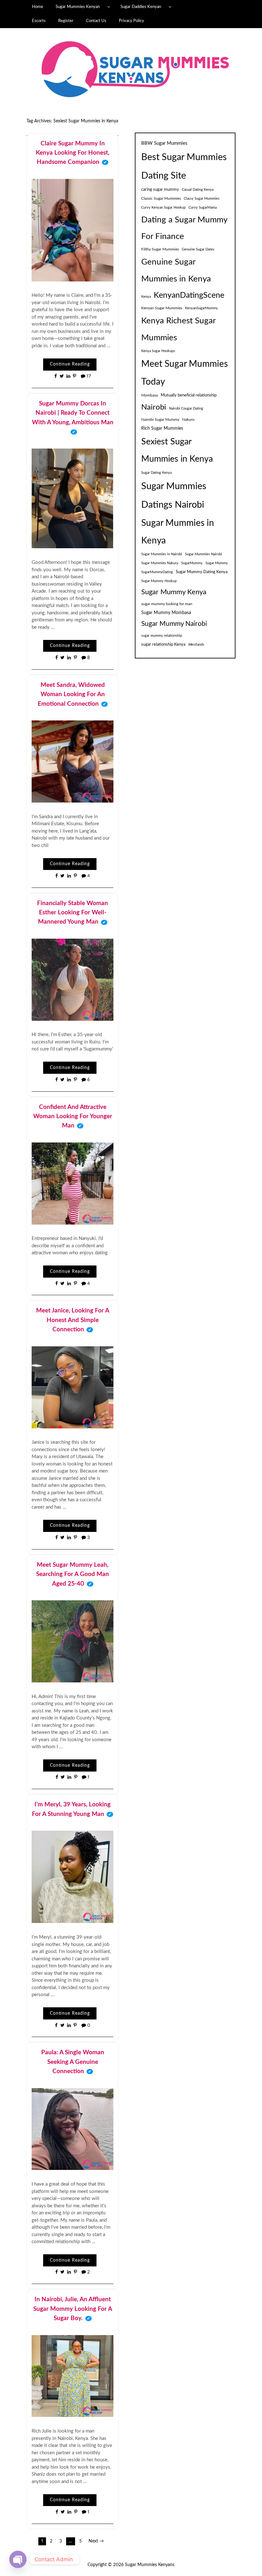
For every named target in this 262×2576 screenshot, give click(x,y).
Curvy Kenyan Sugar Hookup (163, 208)
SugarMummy (192, 563)
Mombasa (150, 395)
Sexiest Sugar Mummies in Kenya (177, 450)
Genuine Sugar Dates (198, 249)
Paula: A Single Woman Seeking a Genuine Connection (73, 2062)
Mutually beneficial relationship (189, 395)
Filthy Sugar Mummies (160, 249)
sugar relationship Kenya (163, 644)
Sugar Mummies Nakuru (160, 563)
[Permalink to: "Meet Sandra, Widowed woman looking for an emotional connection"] (73, 761)
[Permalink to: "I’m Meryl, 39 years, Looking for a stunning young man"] (73, 1877)
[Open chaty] (18, 2559)
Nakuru (188, 419)
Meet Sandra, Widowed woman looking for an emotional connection (71, 695)
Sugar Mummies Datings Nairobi (174, 496)
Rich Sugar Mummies (162, 428)
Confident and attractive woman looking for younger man (73, 1117)
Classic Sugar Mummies (161, 198)
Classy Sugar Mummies (202, 199)
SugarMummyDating (157, 572)
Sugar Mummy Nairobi (174, 624)
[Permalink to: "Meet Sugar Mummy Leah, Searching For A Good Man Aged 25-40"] (73, 1641)
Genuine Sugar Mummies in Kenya (176, 270)
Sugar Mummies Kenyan (78, 7)
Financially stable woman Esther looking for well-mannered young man (73, 913)
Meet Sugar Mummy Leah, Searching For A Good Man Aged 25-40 (73, 1574)
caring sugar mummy (160, 189)
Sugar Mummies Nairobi (204, 554)
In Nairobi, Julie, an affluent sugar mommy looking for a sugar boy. (73, 2309)
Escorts (39, 21)
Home (38, 7)
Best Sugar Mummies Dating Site (184, 167)
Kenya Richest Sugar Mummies (178, 329)
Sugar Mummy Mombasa (166, 613)
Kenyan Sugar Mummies (162, 308)
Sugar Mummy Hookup (159, 581)
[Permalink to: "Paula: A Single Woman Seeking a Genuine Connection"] (73, 2129)
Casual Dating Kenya (198, 190)
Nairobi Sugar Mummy (160, 419)
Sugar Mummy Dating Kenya (202, 572)
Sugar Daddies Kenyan (141, 7)
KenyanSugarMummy (201, 308)
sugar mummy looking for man (167, 604)
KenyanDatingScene (189, 295)
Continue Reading (70, 364)
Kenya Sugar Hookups (158, 351)
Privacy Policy (131, 21)
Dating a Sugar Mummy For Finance (184, 228)
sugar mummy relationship (162, 636)
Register (66, 21)
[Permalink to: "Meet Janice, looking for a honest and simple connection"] (73, 1387)
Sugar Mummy (217, 563)
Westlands (196, 645)
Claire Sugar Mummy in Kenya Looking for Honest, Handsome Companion (73, 153)
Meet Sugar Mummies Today (185, 373)
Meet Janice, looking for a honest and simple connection (73, 1320)
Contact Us (96, 21)
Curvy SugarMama (203, 208)
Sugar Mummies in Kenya (178, 532)
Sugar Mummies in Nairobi (162, 554)
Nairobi (154, 407)
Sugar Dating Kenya (156, 473)
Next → (96, 2541)
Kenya (146, 297)
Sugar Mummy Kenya (174, 592)
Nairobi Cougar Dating (186, 408)
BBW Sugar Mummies (164, 143)
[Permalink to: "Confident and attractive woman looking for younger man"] (73, 1183)
